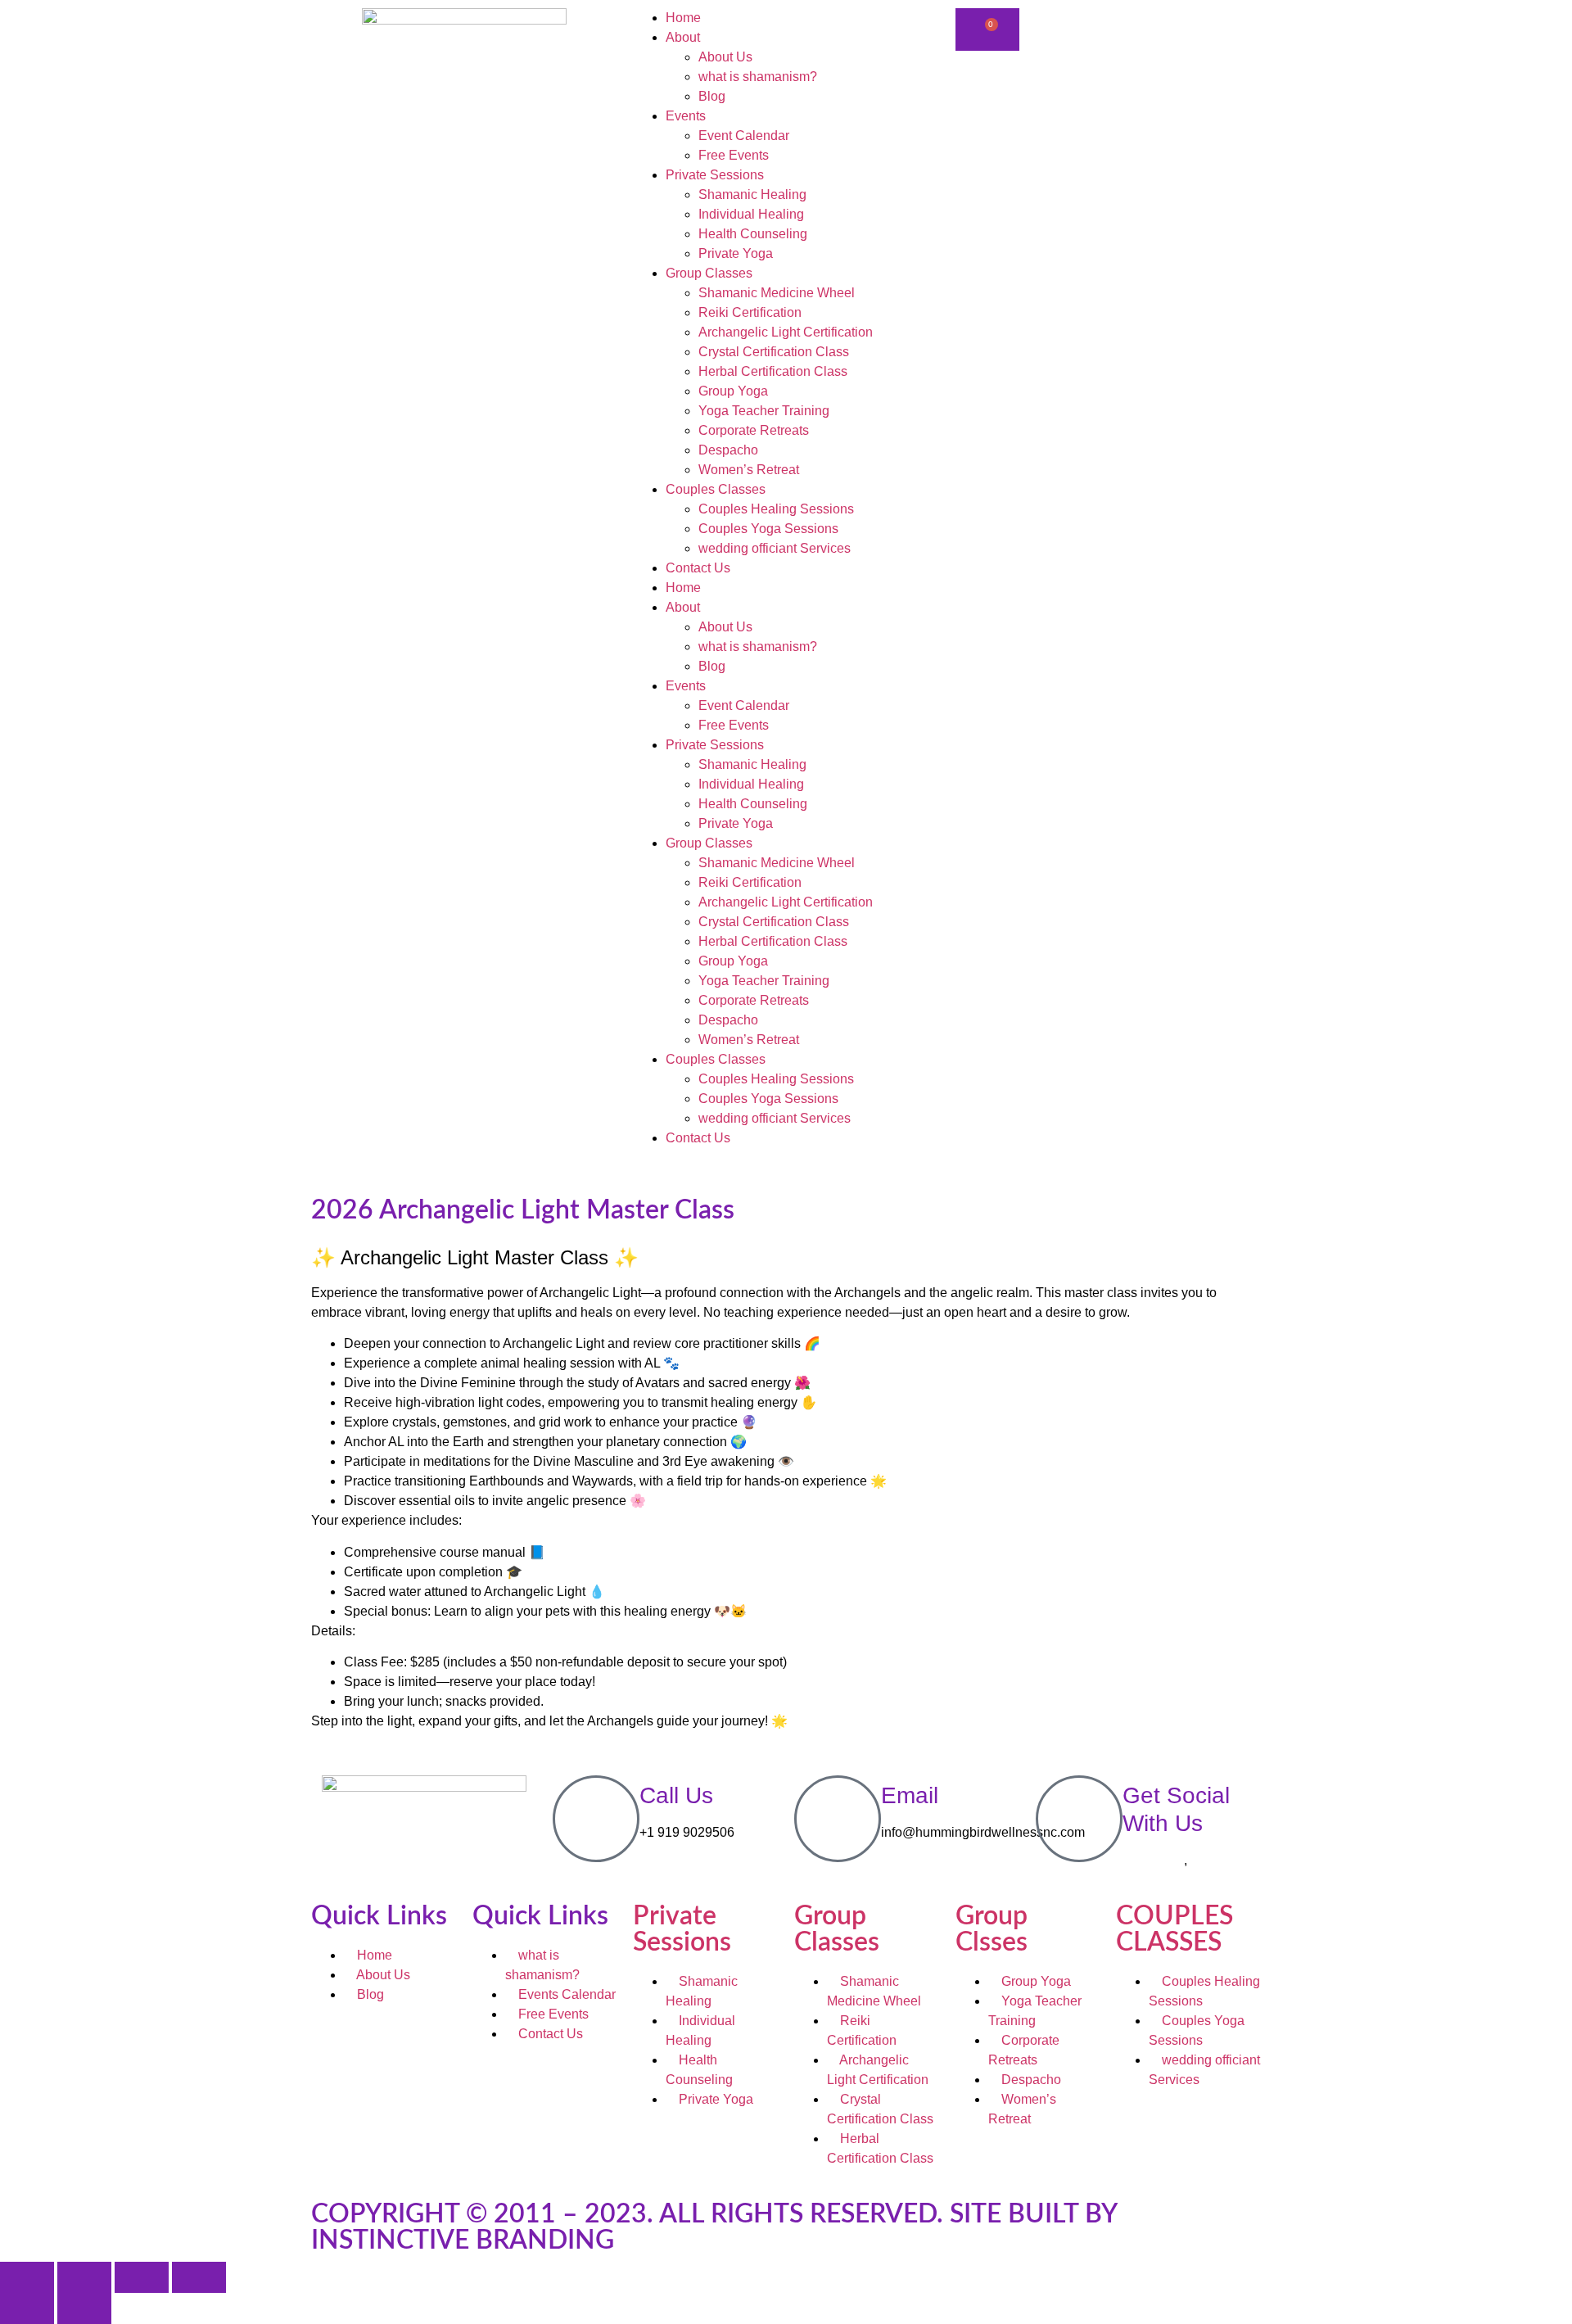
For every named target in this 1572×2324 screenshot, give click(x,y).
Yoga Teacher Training (764, 411)
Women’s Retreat (749, 470)
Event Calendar (744, 136)
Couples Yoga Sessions (768, 529)
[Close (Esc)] (199, 2277)
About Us (725, 57)
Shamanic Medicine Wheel (777, 293)
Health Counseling (753, 234)
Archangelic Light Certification (786, 332)
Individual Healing (751, 214)
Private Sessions (715, 175)
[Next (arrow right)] (84, 2308)
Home (683, 18)
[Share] (142, 2277)
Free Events (734, 155)
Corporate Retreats (754, 430)
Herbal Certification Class (773, 371)
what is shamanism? (758, 77)
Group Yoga (733, 391)
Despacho (728, 450)
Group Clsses (992, 1929)
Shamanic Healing (752, 194)
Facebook (1152, 1860)
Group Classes (709, 273)
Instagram (1219, 1860)
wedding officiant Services (775, 548)
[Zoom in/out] (27, 2277)
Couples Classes (716, 489)
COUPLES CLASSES (1174, 1929)
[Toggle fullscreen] (84, 2277)
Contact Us (698, 568)
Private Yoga (736, 253)
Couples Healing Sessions (776, 509)
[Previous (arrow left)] (27, 2308)
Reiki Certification (750, 312)
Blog (712, 96)
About (683, 37)
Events (686, 116)
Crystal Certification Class (774, 352)
